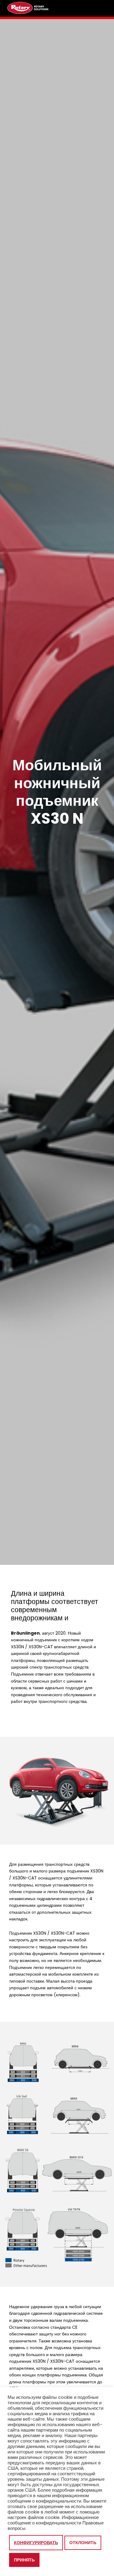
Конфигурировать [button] (36, 2543)
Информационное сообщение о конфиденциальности (53, 2520)
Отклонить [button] (83, 2543)
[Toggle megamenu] (100, 8)
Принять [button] (24, 2560)
